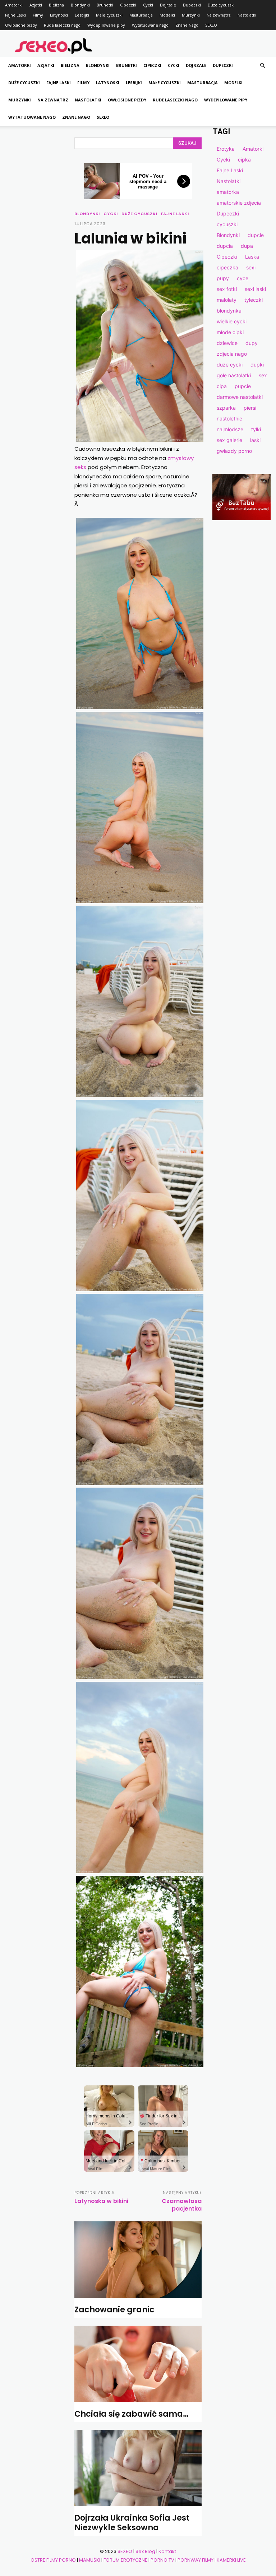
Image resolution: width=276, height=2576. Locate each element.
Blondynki (80, 5)
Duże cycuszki (221, 5)
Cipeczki (128, 5)
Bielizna (56, 5)
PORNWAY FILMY (195, 2560)
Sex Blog (145, 2551)
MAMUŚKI (90, 2560)
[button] (262, 66)
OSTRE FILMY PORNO (53, 2560)
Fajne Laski (15, 15)
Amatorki (14, 5)
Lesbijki (82, 15)
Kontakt (167, 2551)
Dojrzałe (168, 5)
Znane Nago (187, 25)
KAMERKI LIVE (231, 2560)
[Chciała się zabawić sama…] (138, 2364)
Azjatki (36, 5)
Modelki (167, 15)
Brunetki (105, 5)
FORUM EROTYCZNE (125, 2560)
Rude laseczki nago (62, 25)
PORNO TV (162, 2560)
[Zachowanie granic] (138, 2259)
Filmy (38, 15)
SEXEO (211, 25)
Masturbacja (141, 15)
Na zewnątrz (219, 15)
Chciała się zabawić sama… (132, 2414)
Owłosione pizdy (21, 25)
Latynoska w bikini (101, 2201)
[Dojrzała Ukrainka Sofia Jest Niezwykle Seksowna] (138, 2468)
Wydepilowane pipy (106, 25)
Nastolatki (247, 15)
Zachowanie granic (114, 2310)
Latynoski (59, 15)
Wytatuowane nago (150, 25)
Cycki (148, 5)
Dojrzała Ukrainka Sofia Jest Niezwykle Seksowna (132, 2523)
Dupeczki (192, 5)
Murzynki (191, 15)
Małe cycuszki (109, 15)
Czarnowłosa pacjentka (182, 2205)
